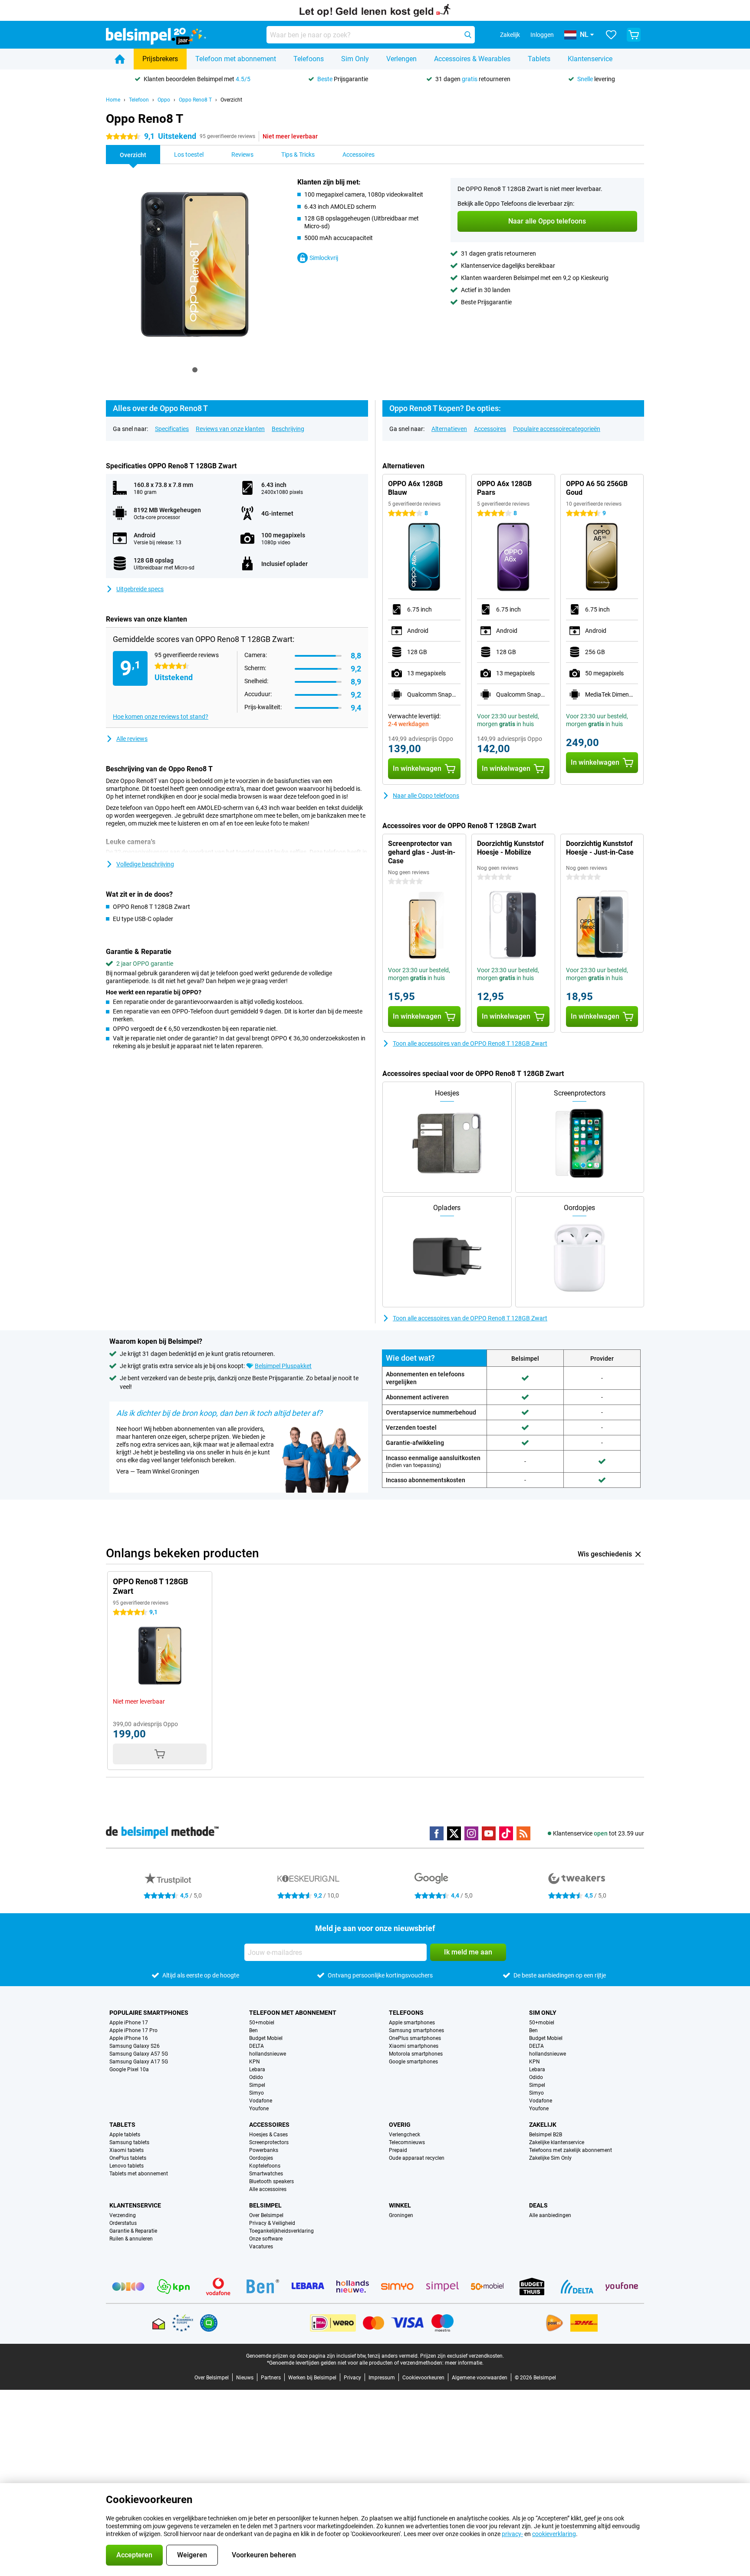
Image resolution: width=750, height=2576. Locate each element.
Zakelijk (543, 2125)
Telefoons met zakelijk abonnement (571, 2150)
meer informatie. (464, 2363)
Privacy (352, 2378)
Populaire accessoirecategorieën (557, 429)
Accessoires (490, 429)
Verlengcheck (405, 2135)
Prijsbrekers (160, 59)
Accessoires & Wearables (472, 59)
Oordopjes (261, 2158)
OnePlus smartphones (415, 2038)
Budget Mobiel (266, 2038)
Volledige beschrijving (145, 864)
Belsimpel (265, 2205)
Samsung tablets (129, 2142)
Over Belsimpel (266, 2215)
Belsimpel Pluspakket (283, 1366)
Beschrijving (288, 429)
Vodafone (261, 2101)
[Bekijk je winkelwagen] (634, 35)
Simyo (257, 2093)
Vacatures (261, 2247)
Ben (253, 2030)
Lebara (257, 2069)
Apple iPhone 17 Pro (133, 2030)
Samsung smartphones (416, 2030)
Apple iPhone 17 (129, 2023)
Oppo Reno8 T (195, 100)
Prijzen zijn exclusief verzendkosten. (462, 2356)
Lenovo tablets (127, 2166)
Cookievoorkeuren (423, 2378)
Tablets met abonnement (139, 2174)
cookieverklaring (554, 2534)
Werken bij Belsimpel (312, 2378)
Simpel (257, 2085)
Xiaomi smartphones (414, 2046)
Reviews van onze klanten (230, 429)
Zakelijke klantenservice (557, 2142)
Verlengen (401, 59)
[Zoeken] (468, 35)
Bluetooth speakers (271, 2181)
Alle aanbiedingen (550, 2215)
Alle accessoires (268, 2189)
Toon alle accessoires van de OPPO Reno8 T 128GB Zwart (470, 1043)
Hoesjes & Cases (268, 2135)
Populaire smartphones (149, 2013)
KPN (255, 2062)
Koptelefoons (265, 2166)
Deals (538, 2205)
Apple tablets (125, 2135)
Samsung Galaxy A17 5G (139, 2062)
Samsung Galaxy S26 (135, 2046)
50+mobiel (262, 2023)
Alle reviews (132, 739)
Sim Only (355, 59)
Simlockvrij (324, 258)
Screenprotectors (269, 2142)
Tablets (539, 59)
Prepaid (398, 2150)
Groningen (401, 2215)
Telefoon (139, 100)
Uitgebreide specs (140, 589)
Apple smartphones (412, 2023)
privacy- (512, 2534)
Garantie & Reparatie (133, 2231)
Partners (271, 2378)
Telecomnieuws (407, 2142)
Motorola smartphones (416, 2054)
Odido (256, 2077)
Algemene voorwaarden (480, 2378)
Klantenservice (590, 59)
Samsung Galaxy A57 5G (139, 2054)
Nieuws (245, 2378)
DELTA (257, 2046)
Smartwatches (266, 2174)
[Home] (120, 59)
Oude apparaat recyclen (417, 2158)
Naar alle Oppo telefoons (426, 796)
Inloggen (542, 35)
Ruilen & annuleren (131, 2239)
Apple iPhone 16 (129, 2038)
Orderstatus (123, 2223)
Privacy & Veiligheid (272, 2223)
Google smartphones (413, 2062)
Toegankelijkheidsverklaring (281, 2231)
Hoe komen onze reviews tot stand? (161, 717)
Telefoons (309, 59)
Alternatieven (449, 429)
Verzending (123, 2215)
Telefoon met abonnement (236, 59)
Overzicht (231, 100)
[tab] (195, 370)
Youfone (259, 2109)
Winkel (400, 2205)
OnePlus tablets (128, 2158)
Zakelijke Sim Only (550, 2158)
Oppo (164, 100)
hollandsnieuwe (268, 2054)
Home (113, 100)
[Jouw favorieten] (611, 35)
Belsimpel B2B (546, 2135)
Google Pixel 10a (129, 2069)
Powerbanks (264, 2150)
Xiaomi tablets (127, 2150)
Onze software (266, 2239)
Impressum (382, 2378)
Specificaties (172, 429)
